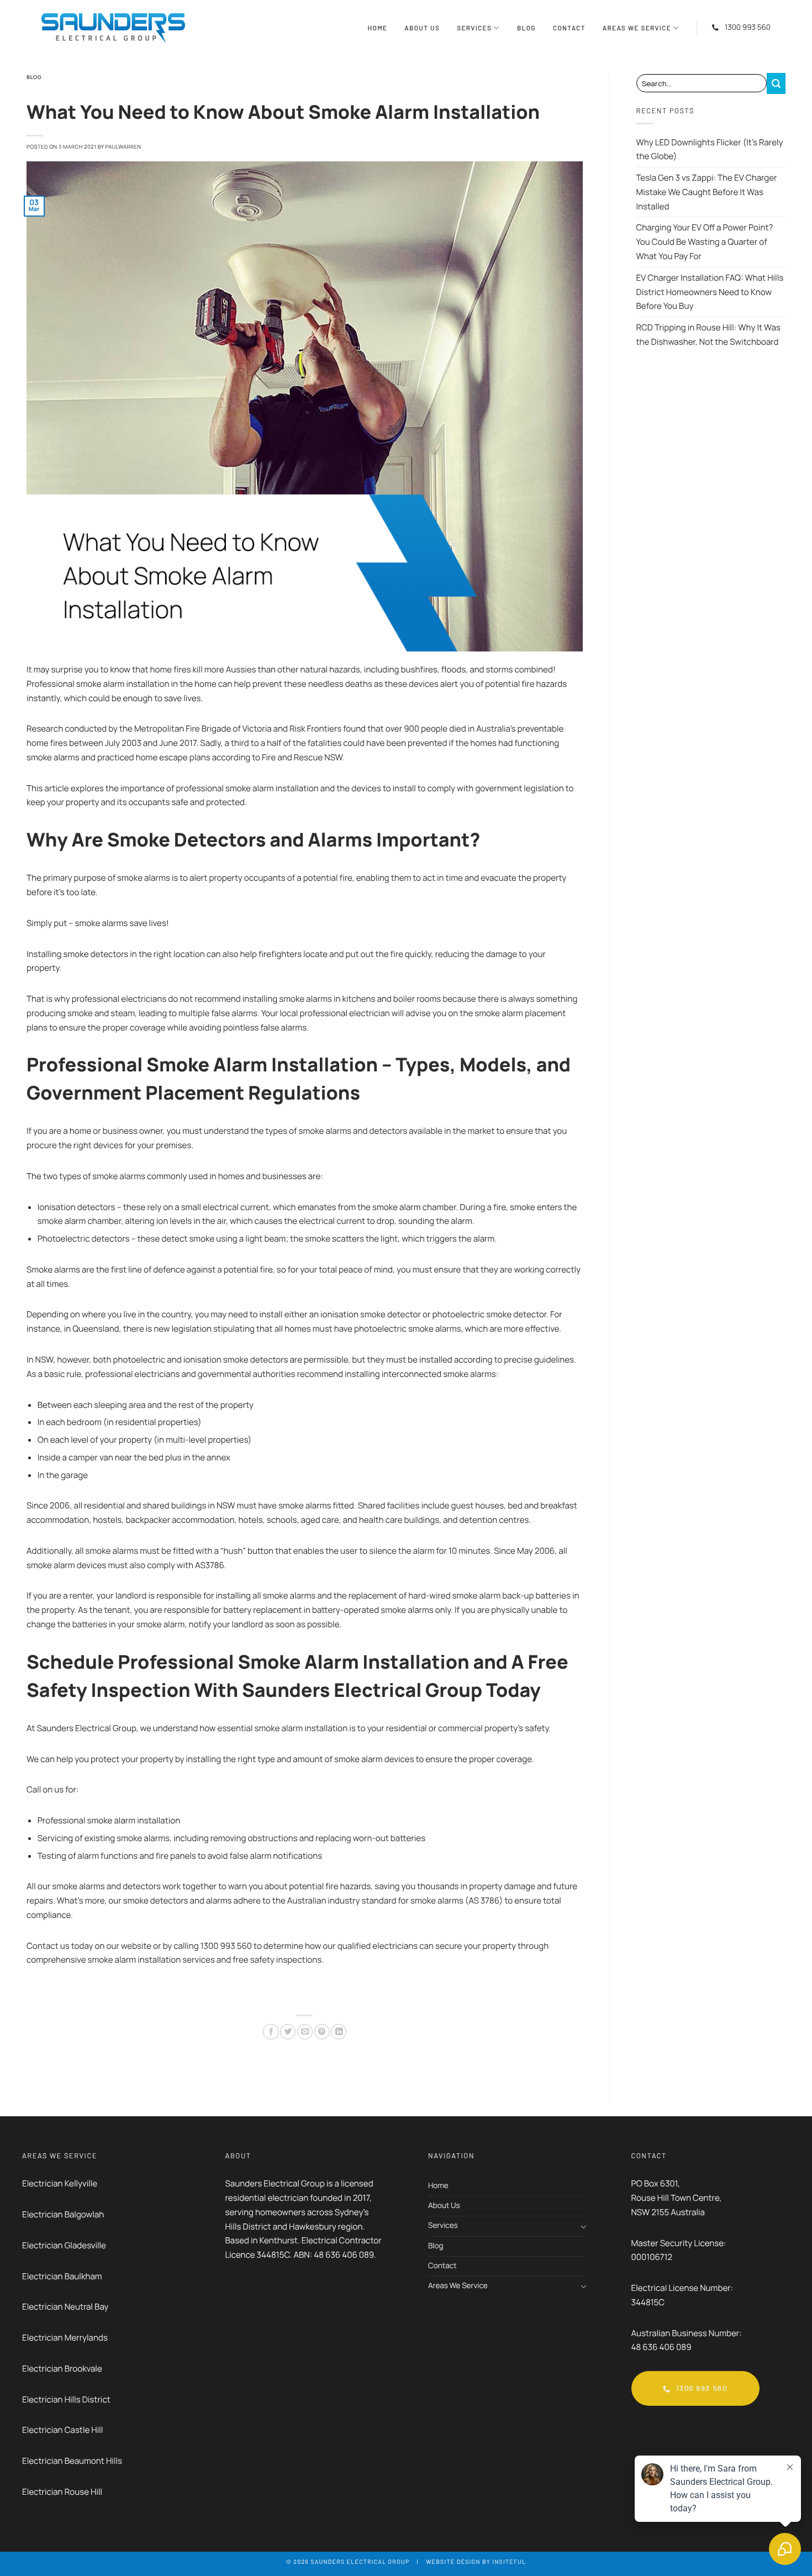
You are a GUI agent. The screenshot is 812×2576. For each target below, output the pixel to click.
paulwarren (123, 147)
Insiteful (509, 2562)
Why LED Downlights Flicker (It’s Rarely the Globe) (710, 149)
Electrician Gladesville (64, 2245)
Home (378, 28)
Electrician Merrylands (65, 2338)
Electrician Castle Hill (62, 2430)
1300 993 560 (748, 28)
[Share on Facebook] (271, 2032)
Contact (569, 28)
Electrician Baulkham (62, 2276)
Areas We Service (637, 28)
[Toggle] (583, 2227)
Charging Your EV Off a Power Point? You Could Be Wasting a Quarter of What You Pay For (705, 242)
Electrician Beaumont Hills (72, 2461)
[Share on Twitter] (288, 2032)
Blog (526, 28)
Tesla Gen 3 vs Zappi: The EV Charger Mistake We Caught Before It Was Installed (707, 192)
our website (129, 1946)
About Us (422, 28)
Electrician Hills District (67, 2399)
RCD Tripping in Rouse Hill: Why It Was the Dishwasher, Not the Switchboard (708, 335)
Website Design (453, 2562)
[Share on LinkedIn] (339, 2032)
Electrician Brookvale (62, 2369)
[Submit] (776, 83)
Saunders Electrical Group (360, 2562)
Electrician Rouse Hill (62, 2492)
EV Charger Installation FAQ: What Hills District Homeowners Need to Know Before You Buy (710, 292)
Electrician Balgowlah (63, 2214)
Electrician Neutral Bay (65, 2307)
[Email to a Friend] (305, 2032)
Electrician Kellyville (60, 2183)
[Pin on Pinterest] (322, 2032)
